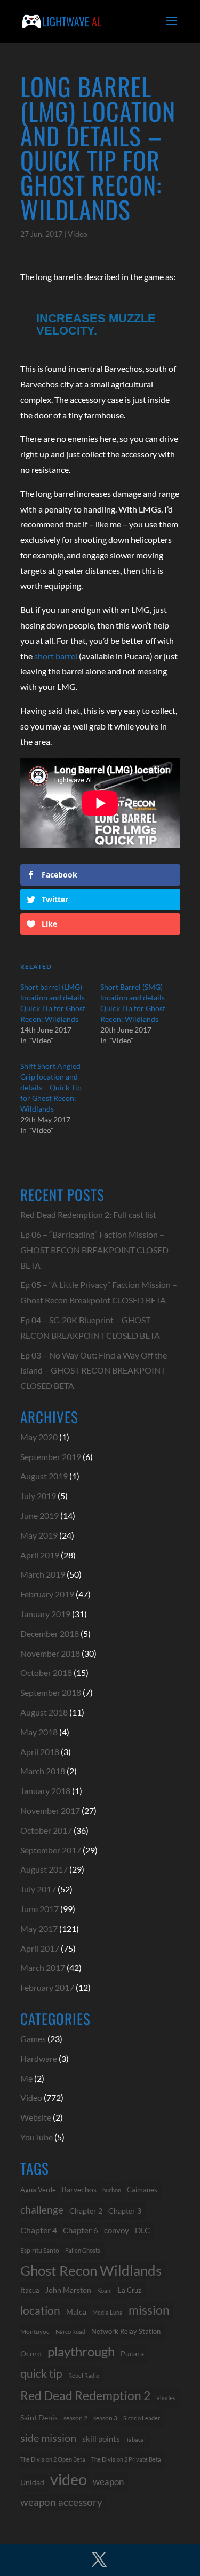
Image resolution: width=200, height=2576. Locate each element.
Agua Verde (38, 2190)
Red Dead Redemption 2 (85, 2395)
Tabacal (136, 2439)
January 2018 (45, 1791)
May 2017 (39, 1929)
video (69, 2480)
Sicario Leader (142, 2418)
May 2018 (39, 1732)
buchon (112, 2190)
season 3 (105, 2418)
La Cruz (130, 2290)
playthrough (81, 2351)
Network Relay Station (126, 2331)
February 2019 (47, 1594)
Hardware (39, 2058)
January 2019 (45, 1614)
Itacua (30, 2290)
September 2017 (51, 1850)
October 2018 (46, 1673)
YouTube (37, 2137)
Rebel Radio (84, 2375)
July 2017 (38, 1889)
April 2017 (40, 1948)
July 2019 (38, 1496)
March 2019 (43, 1574)
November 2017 (50, 1810)
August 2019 (44, 1476)
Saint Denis (39, 2418)
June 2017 (39, 1909)
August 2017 (44, 1869)
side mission (48, 2438)
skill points (101, 2439)
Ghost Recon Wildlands (91, 2270)
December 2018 (50, 1634)
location (40, 2310)
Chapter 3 (125, 2211)
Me (26, 2078)
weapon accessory (61, 2502)
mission (149, 2310)
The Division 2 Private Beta (126, 2459)
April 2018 (40, 1752)
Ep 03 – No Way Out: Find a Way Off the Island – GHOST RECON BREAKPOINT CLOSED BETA (94, 1371)
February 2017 (47, 1987)
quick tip (41, 2373)
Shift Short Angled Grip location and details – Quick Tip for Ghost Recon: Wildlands (51, 1087)
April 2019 (40, 1555)
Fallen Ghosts (83, 2250)
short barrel (56, 656)
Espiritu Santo (40, 2250)
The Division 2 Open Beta (53, 2459)
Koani (105, 2290)
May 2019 (39, 1535)
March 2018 (43, 1771)
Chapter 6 (81, 2230)
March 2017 (43, 1968)
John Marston (68, 2290)
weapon (108, 2482)
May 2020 (39, 1437)
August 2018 (44, 1712)
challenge (42, 2210)
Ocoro (31, 2353)
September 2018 (51, 1692)
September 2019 (51, 1457)
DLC (142, 2230)
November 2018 (50, 1653)
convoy (117, 2230)
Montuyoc (35, 2331)
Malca (76, 2312)
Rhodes (166, 2398)
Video (78, 234)
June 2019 (39, 1515)
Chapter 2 (86, 2211)
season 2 (75, 2418)
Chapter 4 (39, 2230)
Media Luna (107, 2312)
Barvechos (79, 2190)
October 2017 (46, 1830)
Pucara (132, 2353)
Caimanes (142, 2190)
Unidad (32, 2482)
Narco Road (70, 2331)
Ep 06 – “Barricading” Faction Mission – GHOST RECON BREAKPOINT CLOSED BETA (94, 1250)
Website (36, 2117)
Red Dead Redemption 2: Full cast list (88, 1215)
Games (33, 2039)
